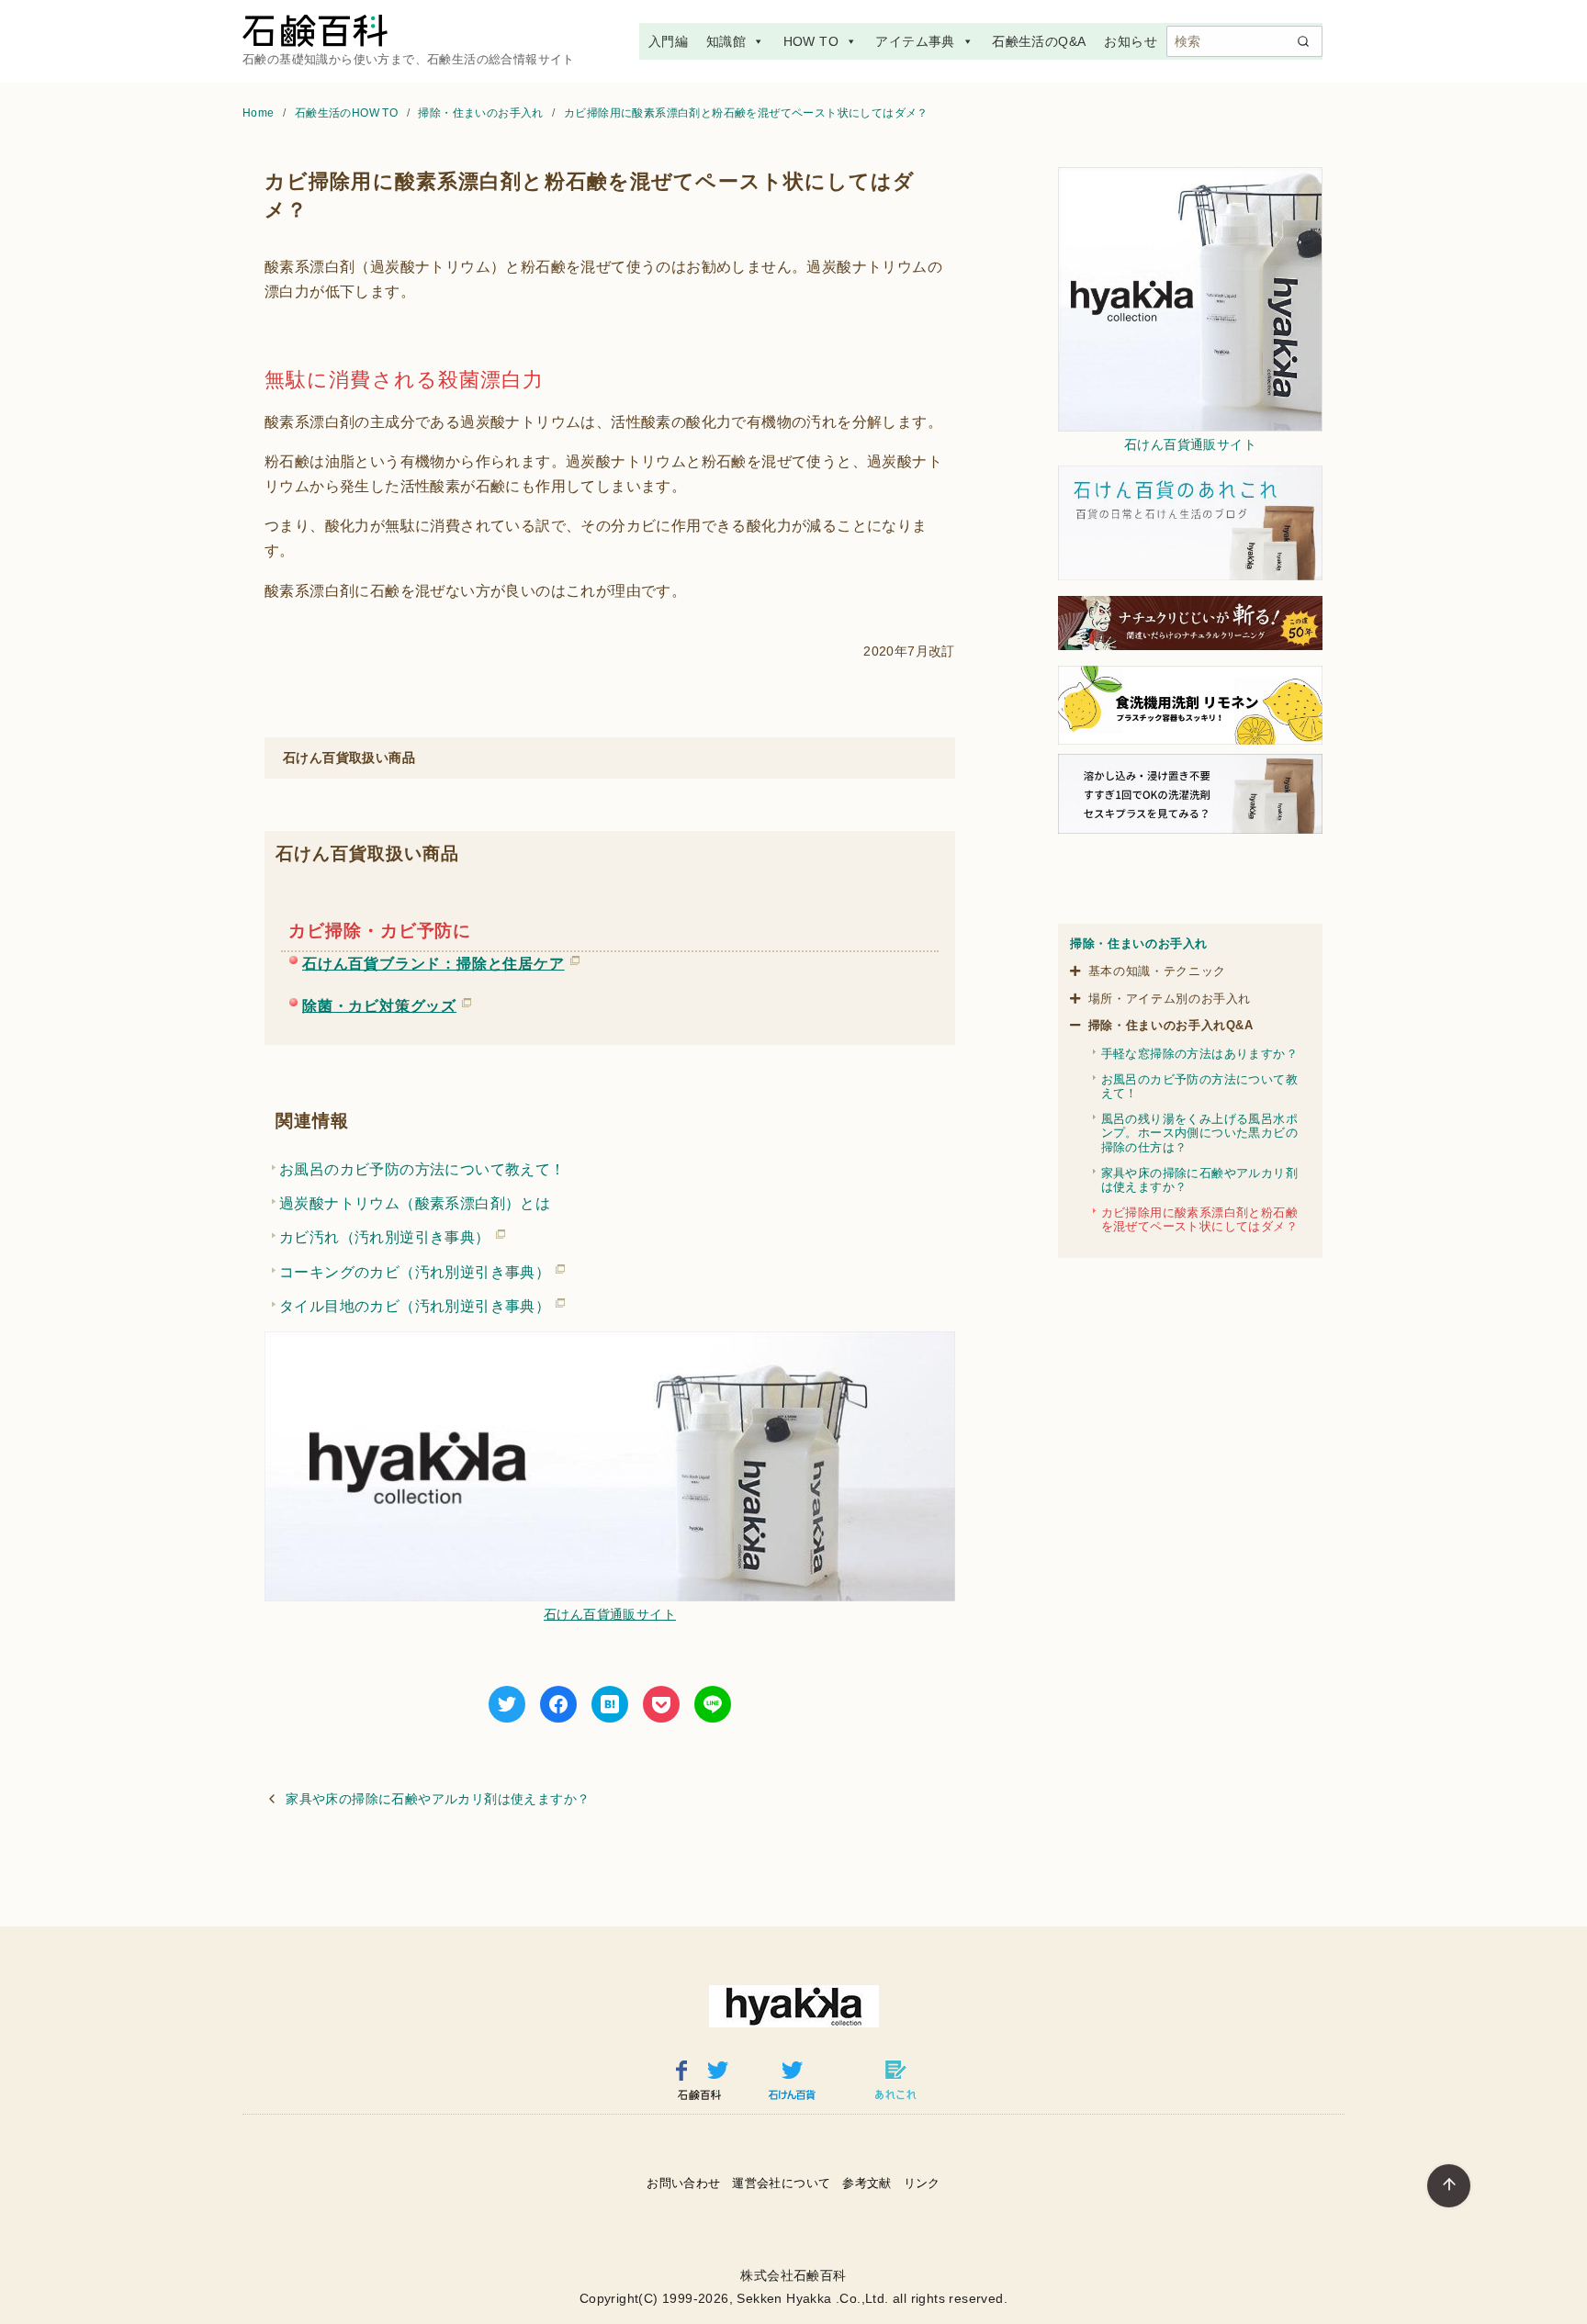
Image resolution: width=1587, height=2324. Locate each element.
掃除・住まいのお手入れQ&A (1171, 1025)
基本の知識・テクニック (1157, 971)
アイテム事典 (915, 41)
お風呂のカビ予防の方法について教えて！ (422, 1169)
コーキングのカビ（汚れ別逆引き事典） (415, 1269)
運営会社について (781, 2183)
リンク (922, 2183)
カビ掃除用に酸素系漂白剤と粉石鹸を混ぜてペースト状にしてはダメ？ (746, 113)
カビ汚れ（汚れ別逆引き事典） (385, 1234)
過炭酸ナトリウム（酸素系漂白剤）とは (415, 1203)
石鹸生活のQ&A (1039, 41)
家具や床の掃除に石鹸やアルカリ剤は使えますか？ (438, 1799)
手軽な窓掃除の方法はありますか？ (1199, 1054)
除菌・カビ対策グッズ (379, 1003)
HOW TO (811, 41)
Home (260, 113)
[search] (1303, 41)
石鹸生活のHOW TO (348, 113)
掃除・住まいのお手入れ (482, 113)
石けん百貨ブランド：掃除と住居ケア (433, 960)
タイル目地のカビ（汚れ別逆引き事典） (415, 1303)
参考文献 (867, 2183)
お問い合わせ (683, 2183)
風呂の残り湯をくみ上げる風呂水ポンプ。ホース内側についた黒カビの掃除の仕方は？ (1199, 1133)
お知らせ (1131, 41)
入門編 (668, 41)
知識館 (726, 41)
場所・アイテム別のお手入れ (1170, 999)
